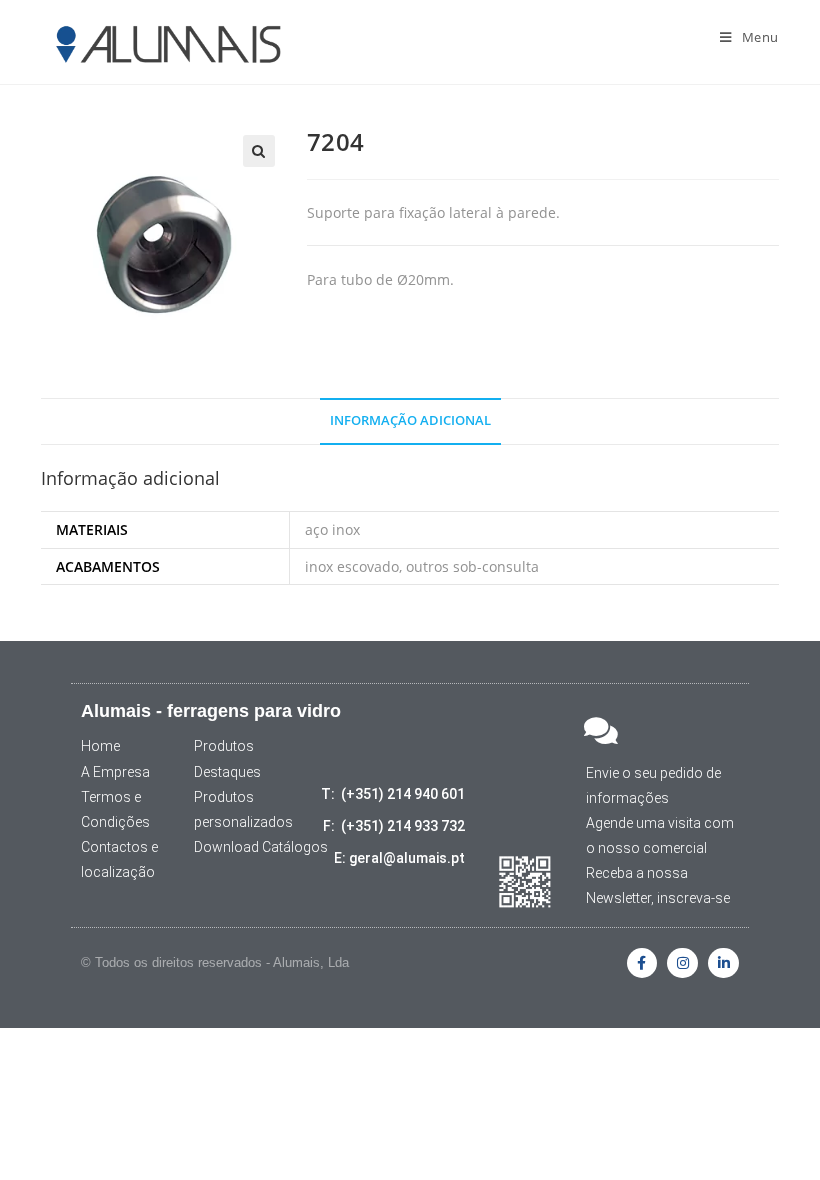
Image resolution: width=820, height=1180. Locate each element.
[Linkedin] (723, 963)
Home (100, 746)
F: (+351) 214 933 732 (394, 826)
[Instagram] (682, 963)
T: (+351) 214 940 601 (393, 794)
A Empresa (115, 772)
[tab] (410, 421)
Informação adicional (410, 420)
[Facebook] (642, 963)
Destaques (227, 772)
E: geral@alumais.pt (399, 858)
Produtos (224, 746)
